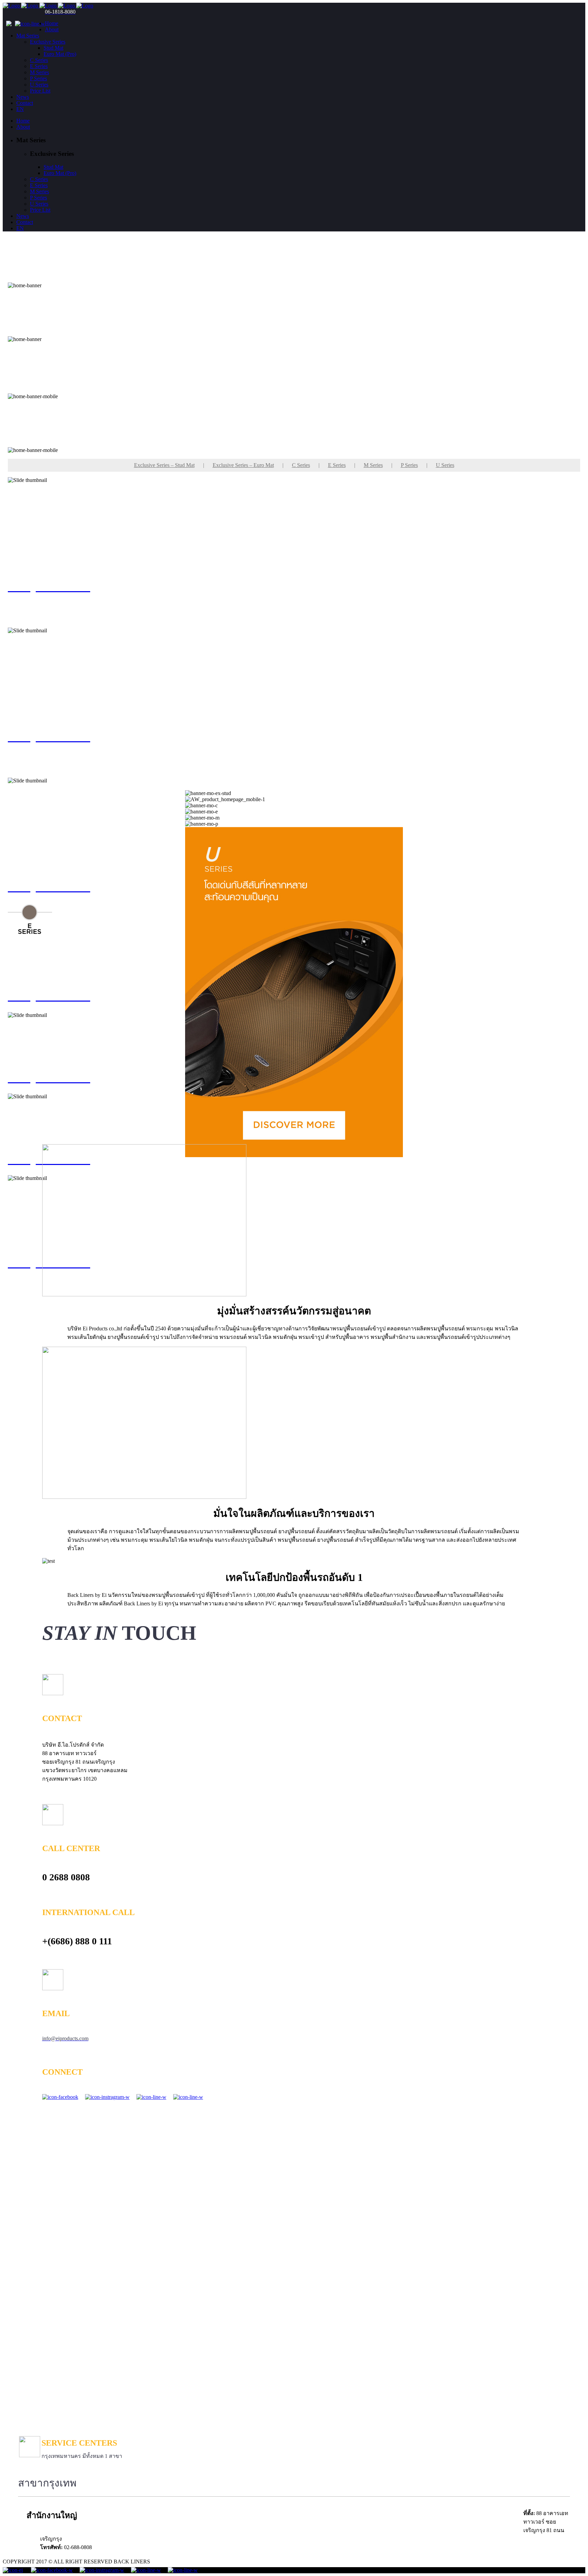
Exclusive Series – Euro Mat (243, 465)
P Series (409, 465)
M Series (373, 465)
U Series (445, 465)
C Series (301, 465)
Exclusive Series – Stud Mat (164, 465)
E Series (337, 465)
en (20, 109)
